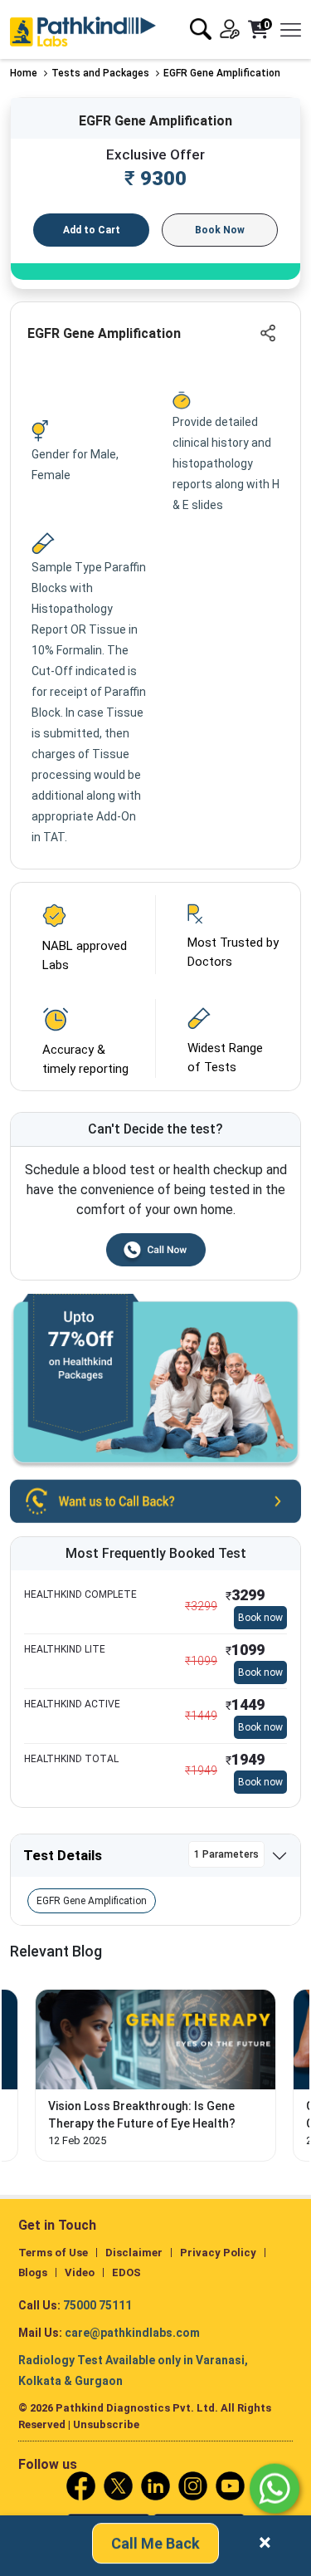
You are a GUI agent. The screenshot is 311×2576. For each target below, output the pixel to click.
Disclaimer (134, 2253)
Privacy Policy (218, 2253)
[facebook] (81, 2485)
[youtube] (230, 2485)
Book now (260, 1618)
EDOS (126, 2272)
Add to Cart (92, 230)
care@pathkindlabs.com (132, 2333)
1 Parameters (226, 1854)
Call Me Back (155, 2542)
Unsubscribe (106, 2424)
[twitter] (118, 2485)
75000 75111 (97, 2305)
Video (80, 2272)
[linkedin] (155, 2485)
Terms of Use (53, 2253)
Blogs (33, 2272)
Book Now (220, 230)
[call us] (155, 1499)
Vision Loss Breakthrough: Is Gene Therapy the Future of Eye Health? (142, 2115)
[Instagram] (193, 2485)
